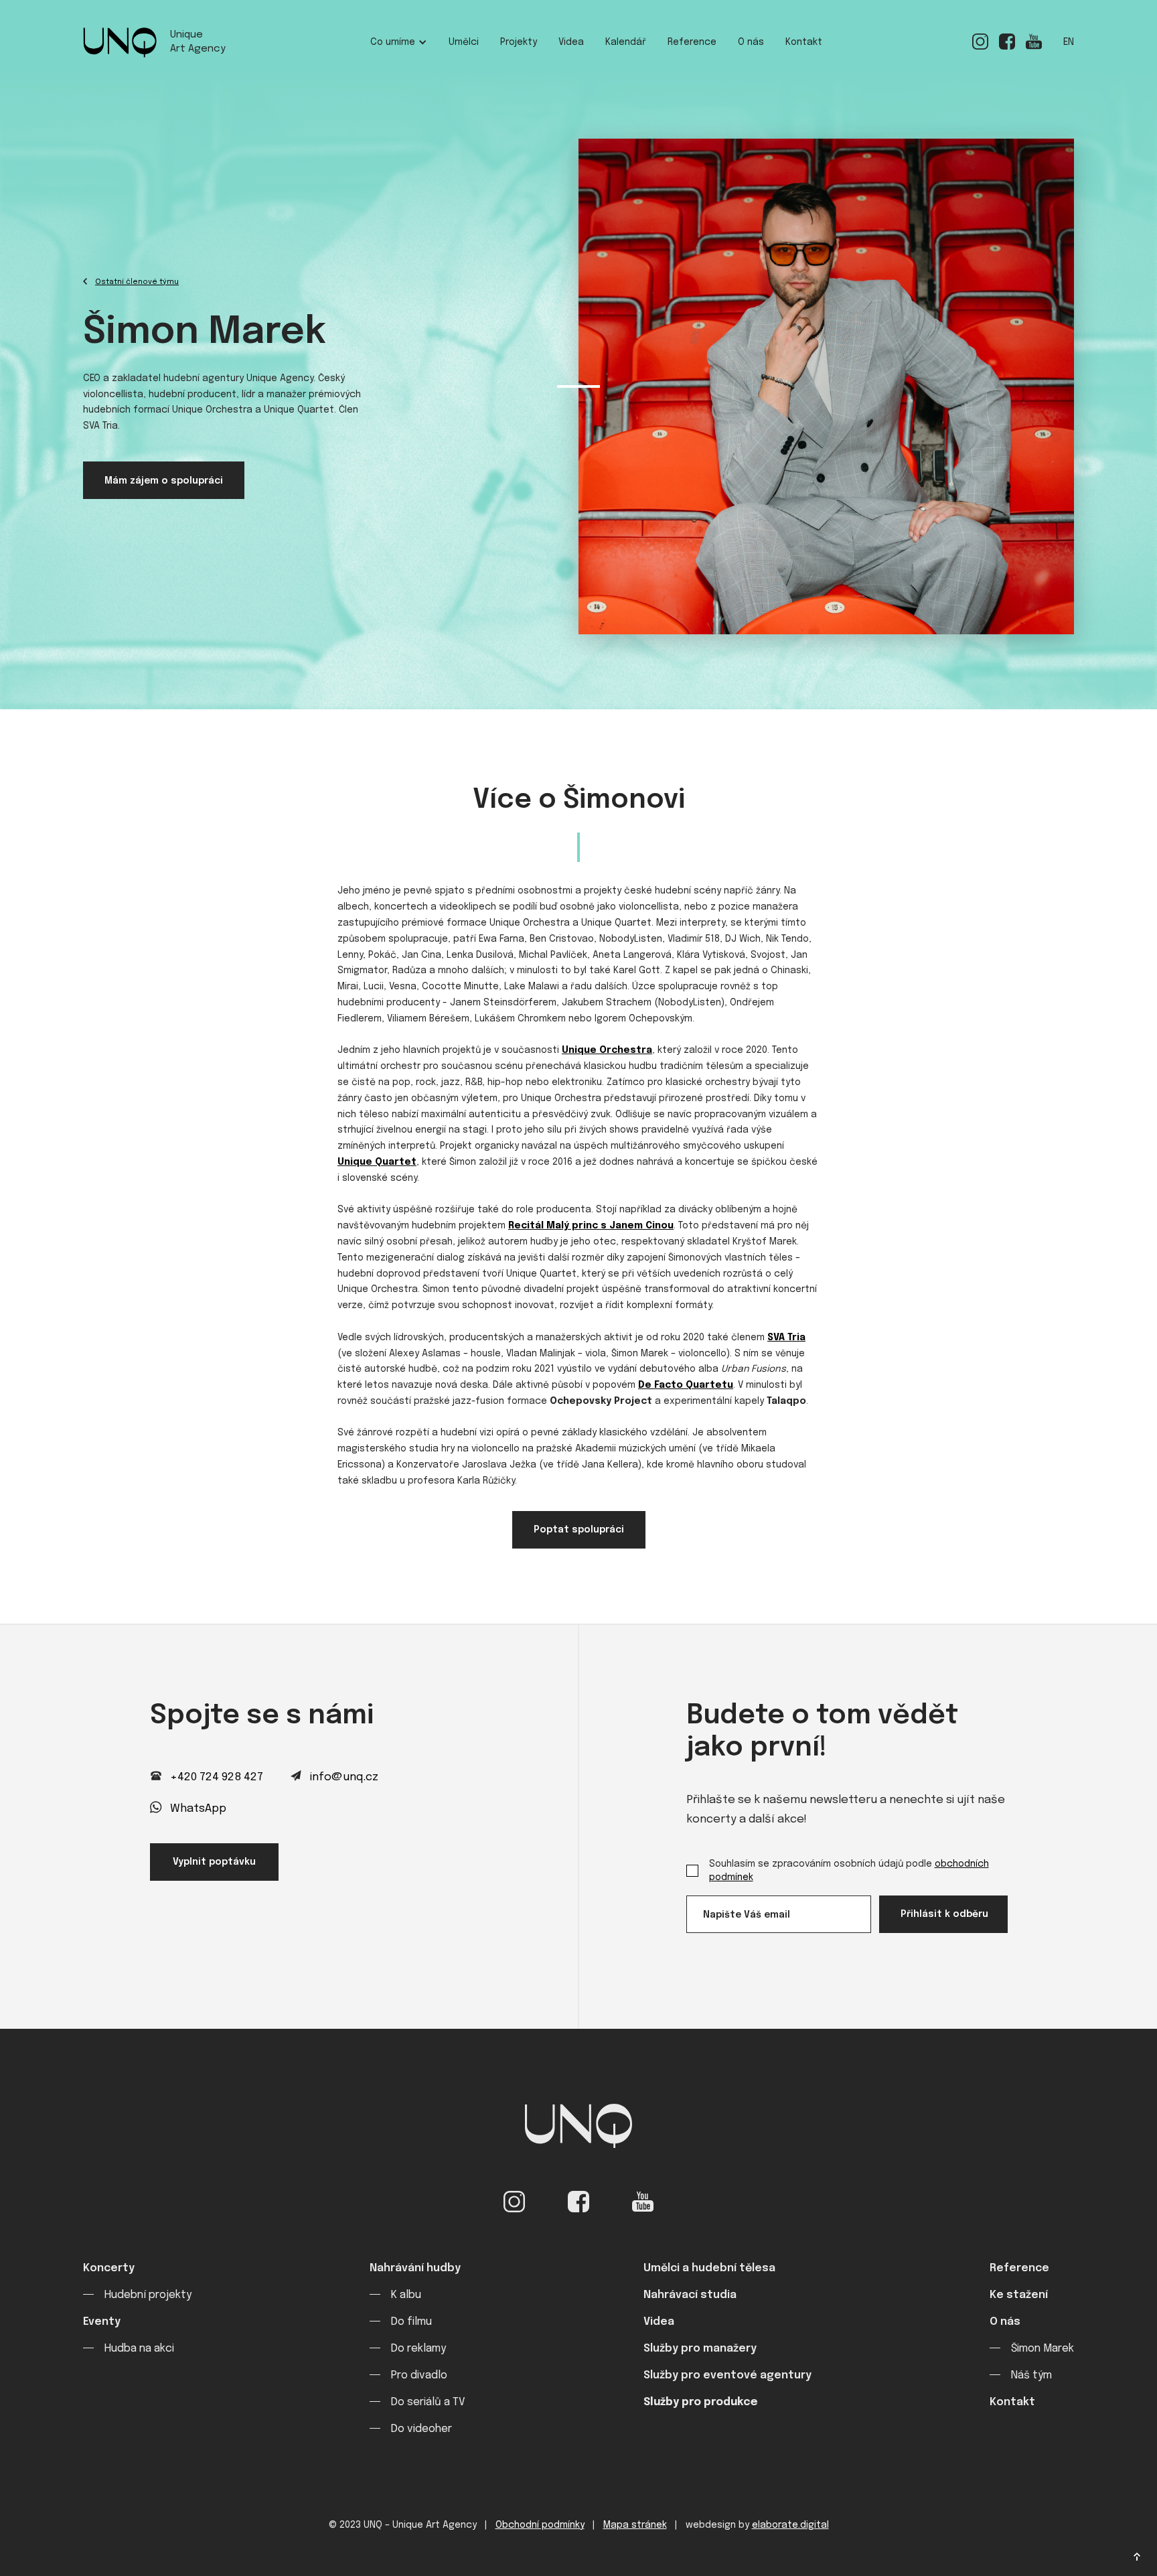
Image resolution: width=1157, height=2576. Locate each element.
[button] (399, 43)
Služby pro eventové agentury (727, 2375)
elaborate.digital (790, 2525)
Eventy (102, 2322)
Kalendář (626, 42)
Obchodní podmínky (540, 2525)
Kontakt (804, 42)
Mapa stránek (635, 2525)
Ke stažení (1019, 2295)
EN (1069, 42)
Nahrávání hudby (415, 2268)
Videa (571, 42)
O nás (751, 42)
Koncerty (109, 2268)
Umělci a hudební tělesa (709, 2268)
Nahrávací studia (690, 2295)
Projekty (519, 42)
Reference (692, 42)
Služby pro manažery (700, 2349)
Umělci (464, 42)
